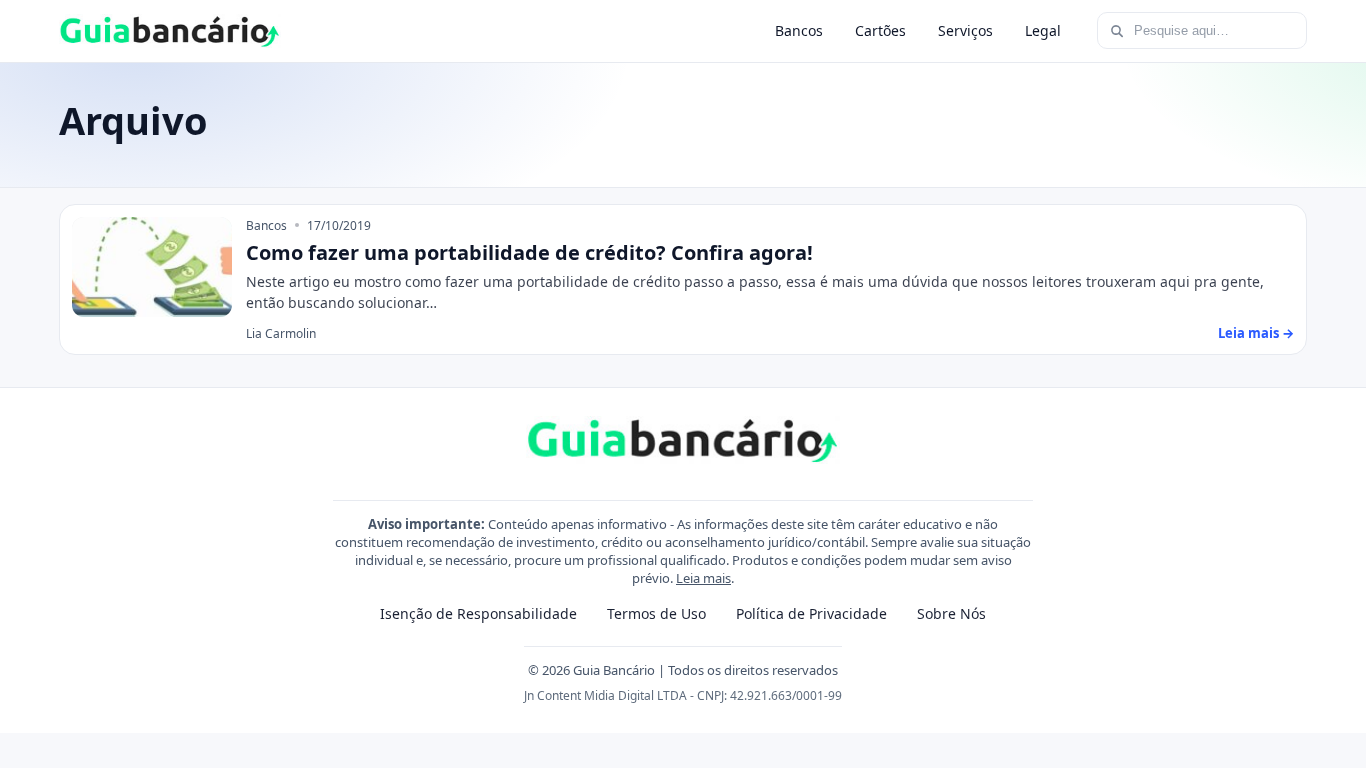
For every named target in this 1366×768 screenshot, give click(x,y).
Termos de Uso (656, 613)
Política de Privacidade (811, 613)
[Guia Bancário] (170, 31)
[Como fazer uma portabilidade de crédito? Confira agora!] (152, 267)
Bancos (799, 30)
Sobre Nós (951, 613)
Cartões (880, 30)
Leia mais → (1256, 333)
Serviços (965, 30)
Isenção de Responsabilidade (478, 613)
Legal (1043, 30)
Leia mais (703, 578)
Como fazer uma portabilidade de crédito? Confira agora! (529, 252)
